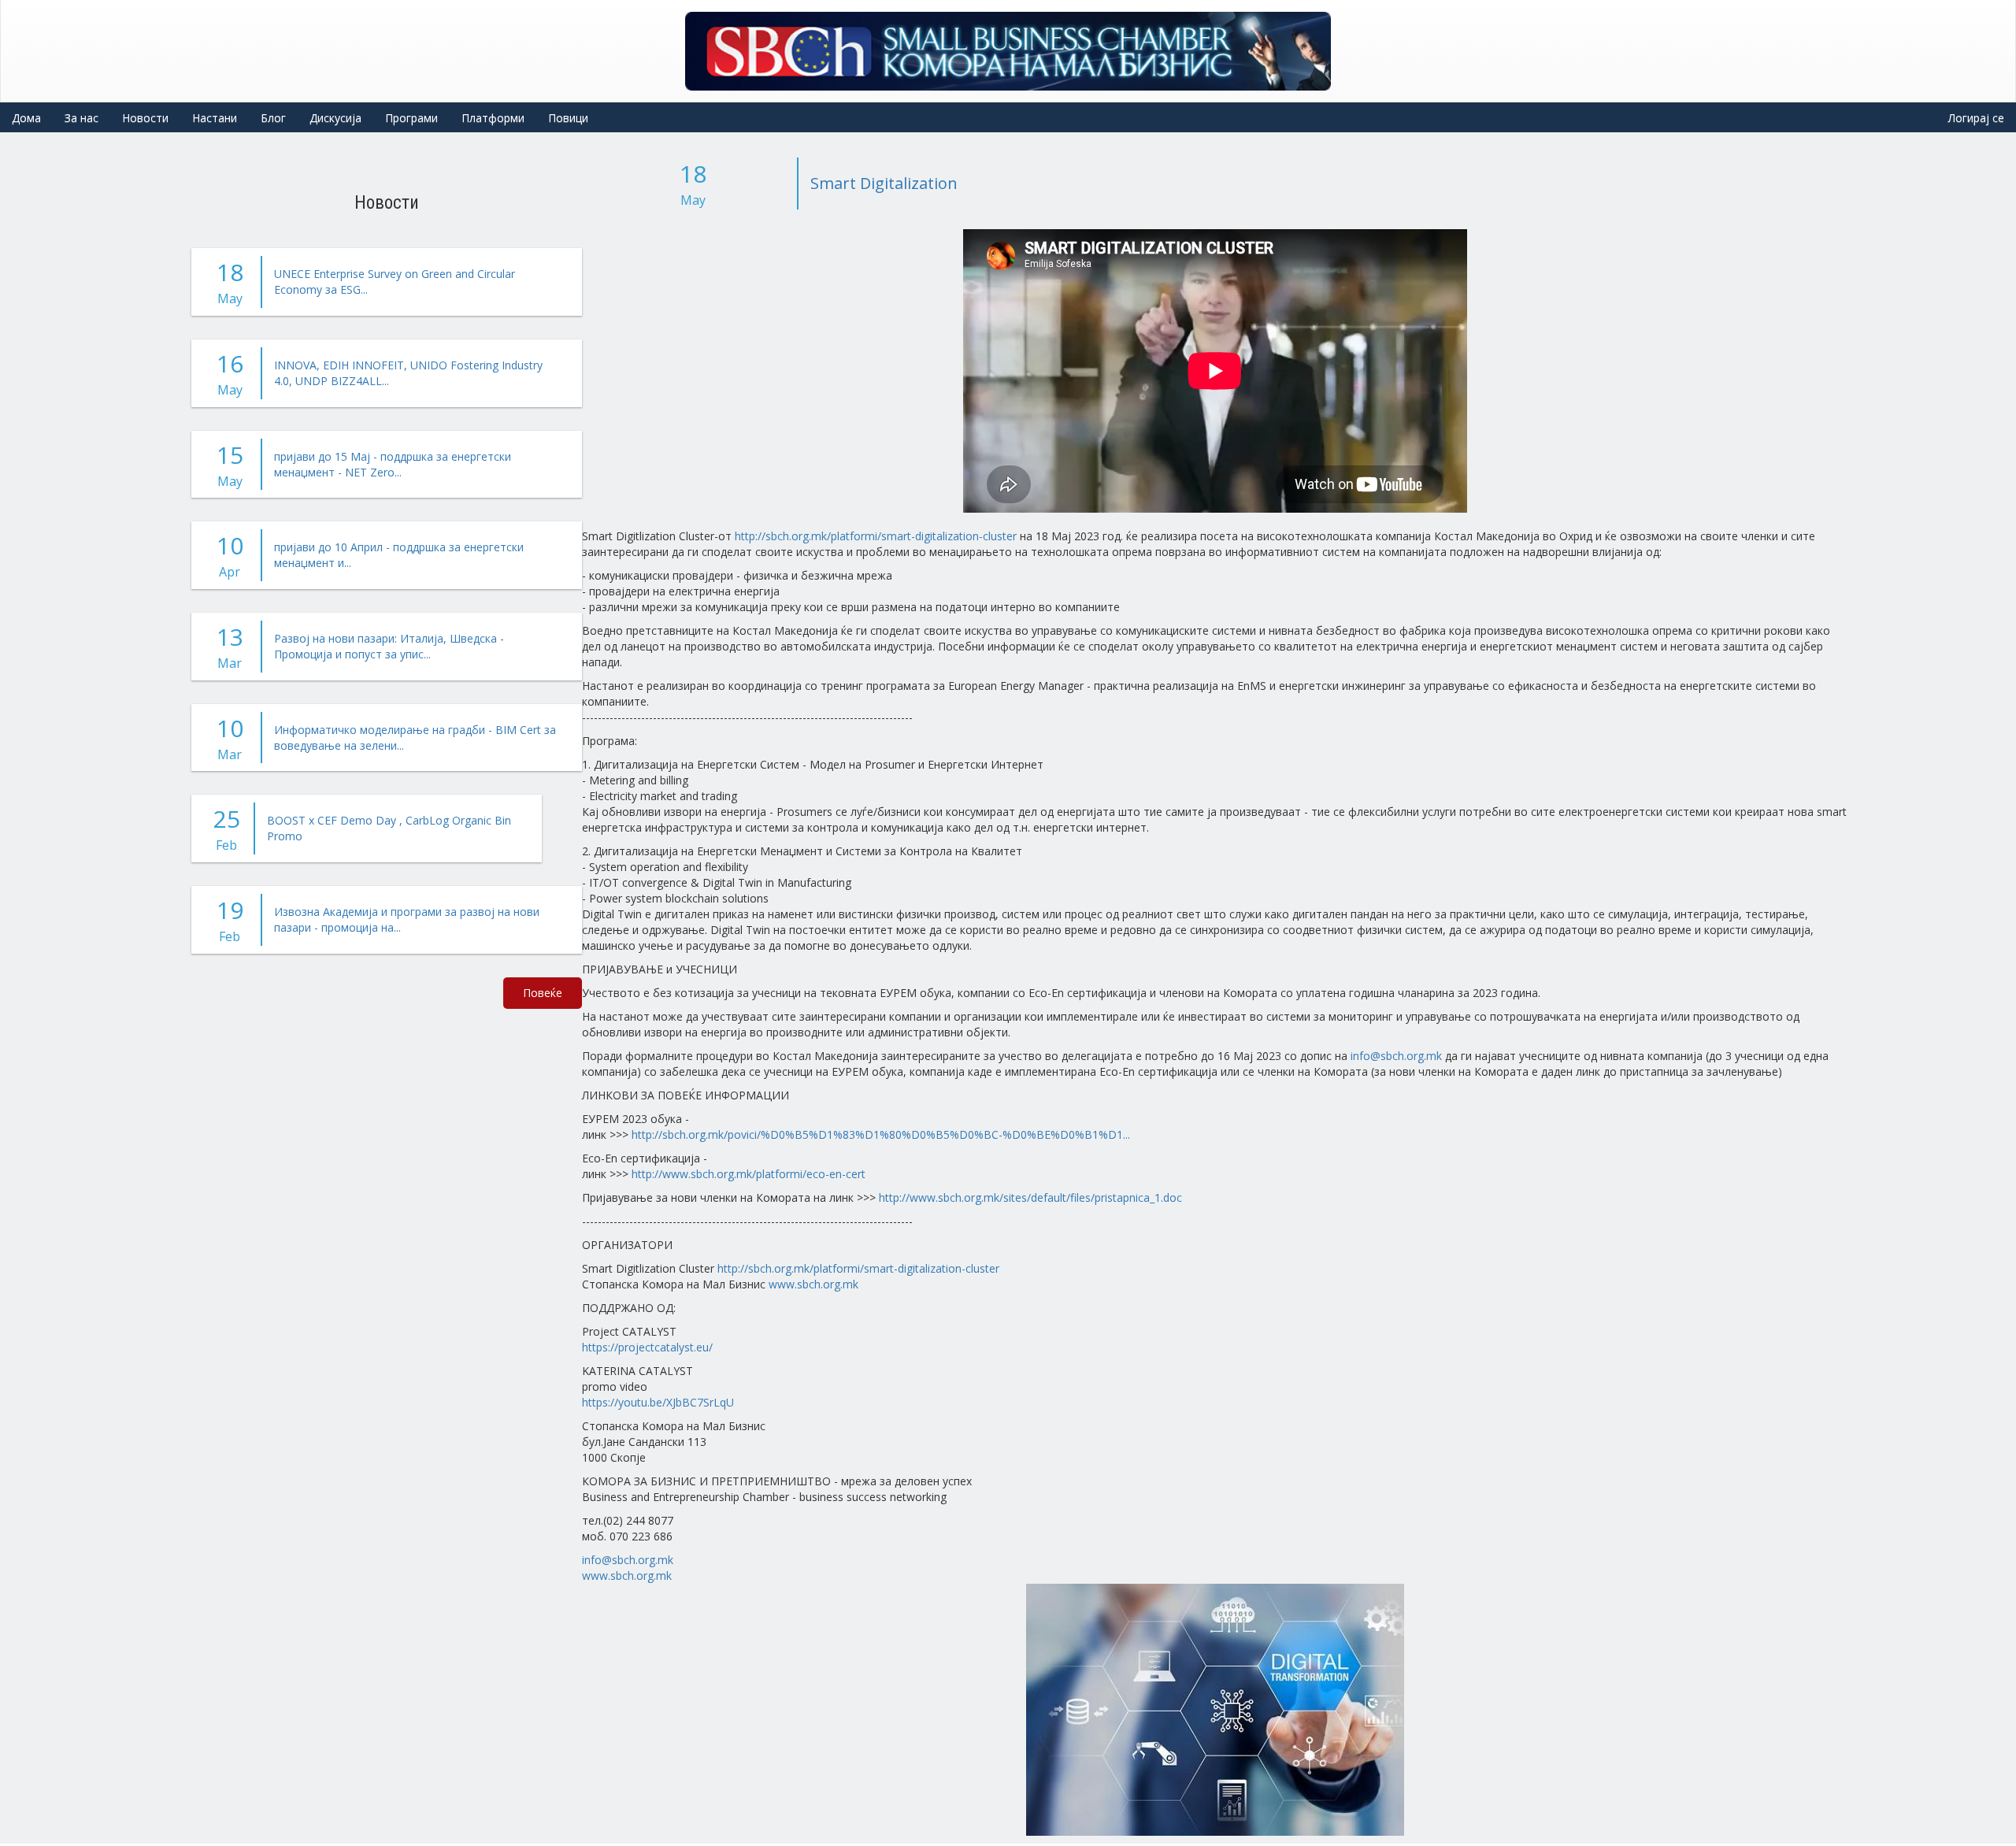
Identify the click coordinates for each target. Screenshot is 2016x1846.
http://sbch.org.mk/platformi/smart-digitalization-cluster (876, 536)
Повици (568, 118)
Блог (273, 118)
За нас (82, 118)
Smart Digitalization (884, 183)
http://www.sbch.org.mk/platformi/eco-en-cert (749, 1174)
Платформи (493, 118)
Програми (411, 118)
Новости (145, 118)
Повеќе (543, 993)
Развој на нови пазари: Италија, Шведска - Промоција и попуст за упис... (389, 646)
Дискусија (335, 118)
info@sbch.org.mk (1396, 1056)
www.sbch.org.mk (813, 1284)
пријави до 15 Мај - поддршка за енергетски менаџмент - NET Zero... (393, 464)
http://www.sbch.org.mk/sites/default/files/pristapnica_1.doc (1030, 1197)
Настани (215, 118)
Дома (26, 118)
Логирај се (1976, 118)
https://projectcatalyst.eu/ (647, 1347)
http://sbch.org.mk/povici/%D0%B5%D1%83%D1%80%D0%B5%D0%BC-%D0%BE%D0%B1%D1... (881, 1134)
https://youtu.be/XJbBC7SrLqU (658, 1402)
